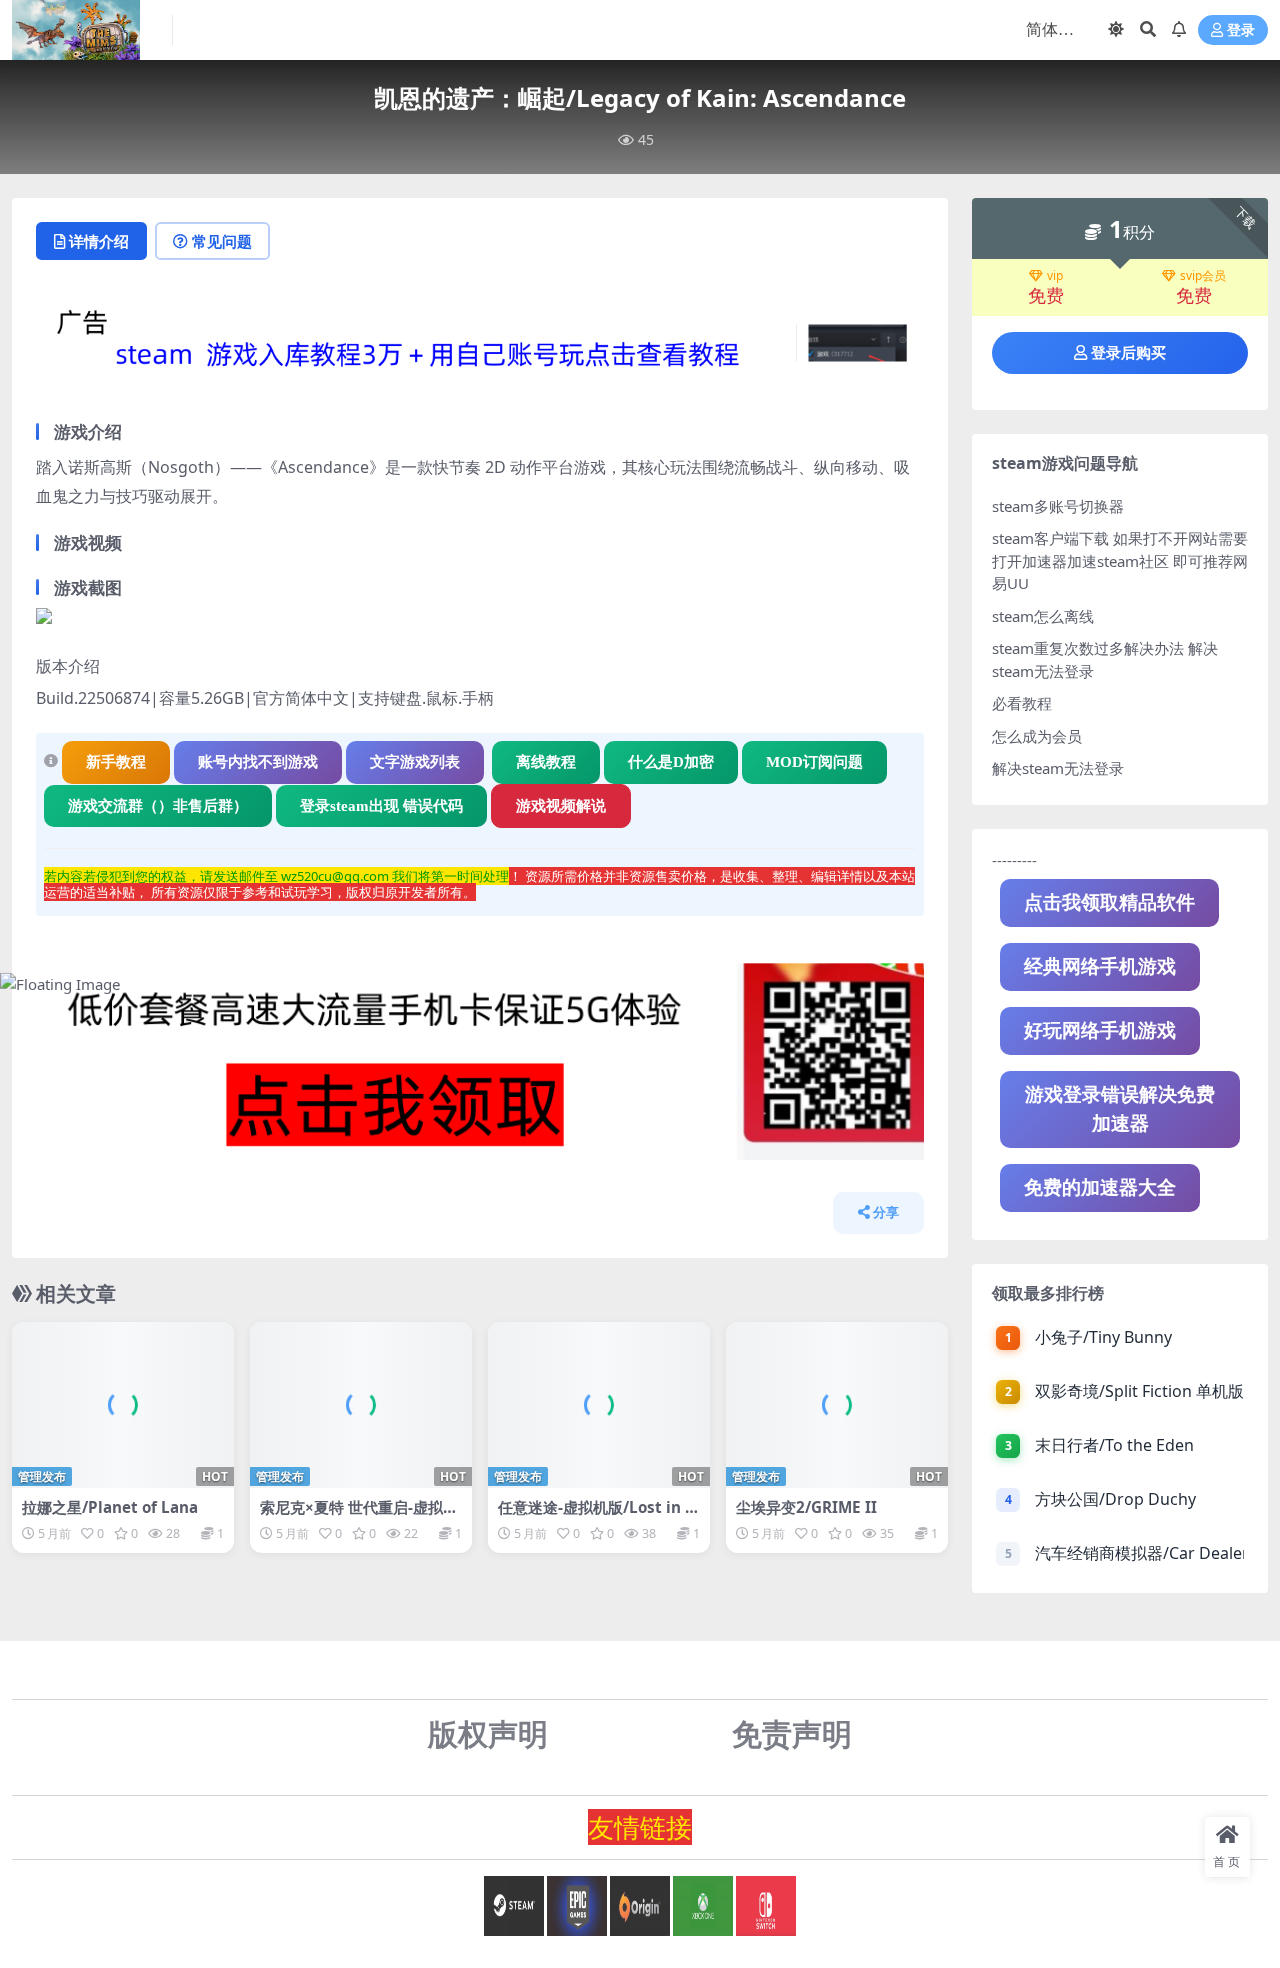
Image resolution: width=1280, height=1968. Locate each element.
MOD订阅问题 (814, 762)
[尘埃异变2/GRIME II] (837, 1405)
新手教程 (116, 762)
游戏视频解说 (561, 806)
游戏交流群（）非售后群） (158, 806)
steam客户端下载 (1050, 538)
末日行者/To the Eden (1114, 1445)
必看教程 (1022, 703)
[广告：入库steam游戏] (480, 349)
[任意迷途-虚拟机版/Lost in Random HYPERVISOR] (599, 1405)
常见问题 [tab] (222, 241)
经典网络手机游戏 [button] (1100, 966)
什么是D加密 (671, 762)
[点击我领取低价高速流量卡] (480, 1067)
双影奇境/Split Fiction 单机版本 (1139, 1391)
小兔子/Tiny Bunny (1103, 1337)
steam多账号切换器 (1058, 506)
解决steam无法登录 (1058, 768)
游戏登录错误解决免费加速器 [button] (1120, 1108)
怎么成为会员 (1037, 736)
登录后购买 (1128, 353)
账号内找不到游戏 (258, 762)
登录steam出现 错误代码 (381, 806)
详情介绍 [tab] (99, 241)
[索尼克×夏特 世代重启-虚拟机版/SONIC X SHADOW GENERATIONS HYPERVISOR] (361, 1405)
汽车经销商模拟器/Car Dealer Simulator (1139, 1553)
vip (1055, 276)
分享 (886, 1212)
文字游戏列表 (415, 762)
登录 (1241, 30)
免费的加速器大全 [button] (1100, 1187)
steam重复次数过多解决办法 (1088, 648)
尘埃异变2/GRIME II (806, 1507)
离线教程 (546, 762)
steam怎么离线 (1043, 616)
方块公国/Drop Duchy (1115, 1499)
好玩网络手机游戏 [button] (1100, 1030)
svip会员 (1203, 276)
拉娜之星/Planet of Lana (110, 1507)
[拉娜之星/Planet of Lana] (123, 1405)
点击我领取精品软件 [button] (1109, 902)
